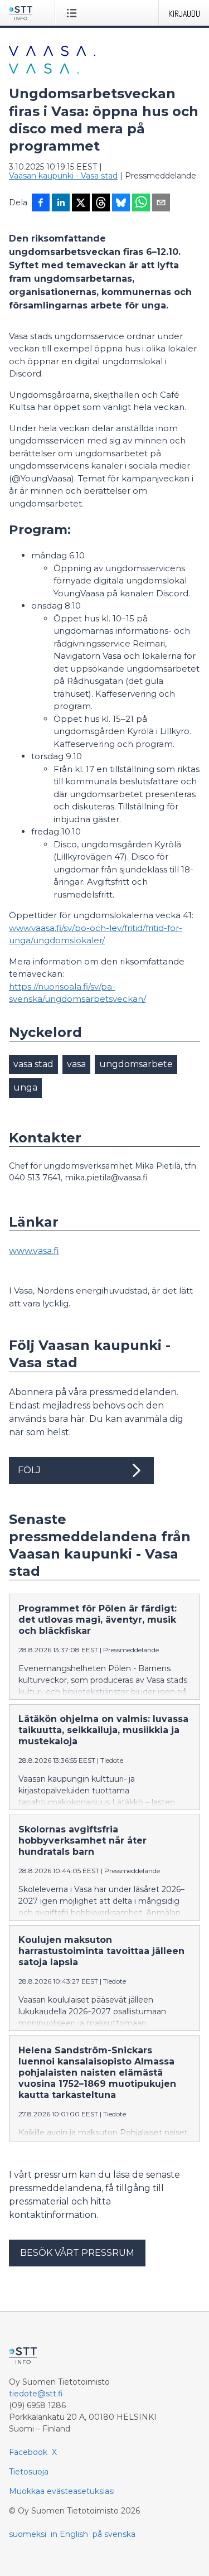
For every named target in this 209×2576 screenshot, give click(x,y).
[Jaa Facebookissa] (41, 204)
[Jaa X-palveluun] (81, 204)
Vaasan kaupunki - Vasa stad (63, 176)
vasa (76, 1064)
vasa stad (33, 1064)
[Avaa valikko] (74, 13)
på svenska (114, 2534)
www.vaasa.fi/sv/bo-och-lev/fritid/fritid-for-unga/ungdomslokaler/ (96, 934)
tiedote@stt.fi (36, 2394)
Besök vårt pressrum (77, 2253)
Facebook (28, 2452)
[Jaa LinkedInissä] (61, 204)
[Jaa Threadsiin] (101, 204)
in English (69, 2534)
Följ (29, 1470)
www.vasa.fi (34, 1251)
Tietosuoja (29, 2472)
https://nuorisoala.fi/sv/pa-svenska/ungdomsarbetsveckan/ (77, 993)
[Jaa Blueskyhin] (121, 204)
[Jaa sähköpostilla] (161, 204)
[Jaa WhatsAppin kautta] (141, 204)
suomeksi (28, 2534)
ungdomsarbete (136, 1064)
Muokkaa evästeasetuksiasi (62, 2491)
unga (25, 1087)
